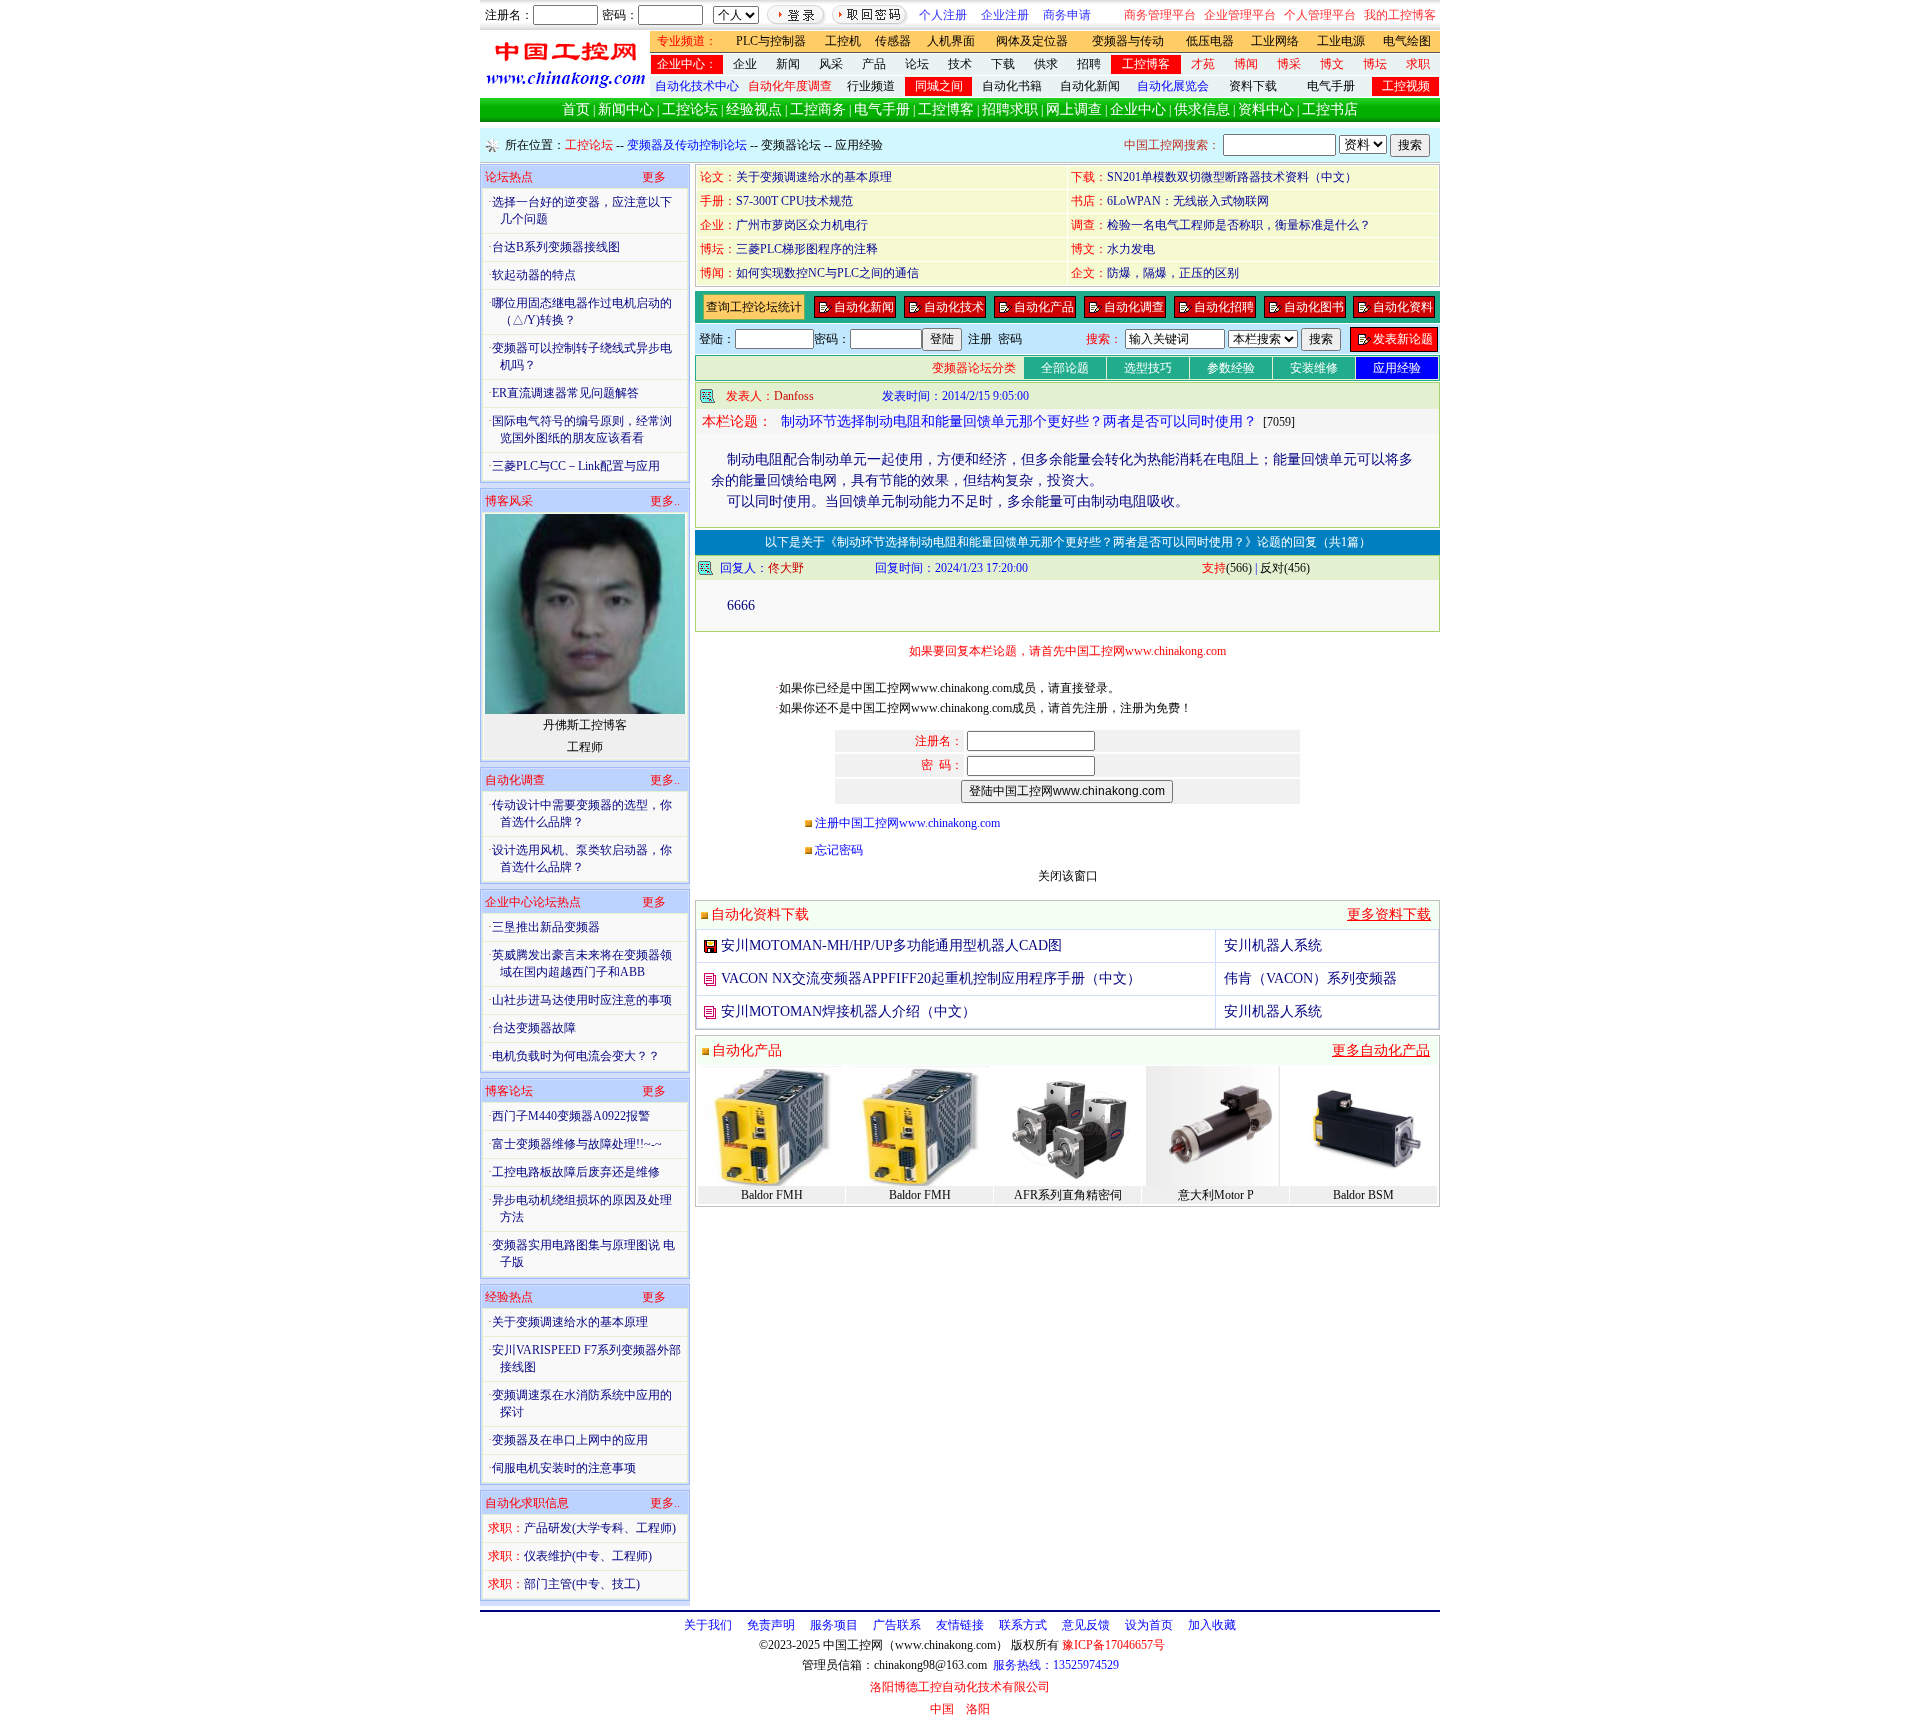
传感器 (893, 41)
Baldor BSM (1363, 1195)
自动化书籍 (1012, 86)
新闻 (788, 64)
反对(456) (1285, 568)
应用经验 (859, 145)
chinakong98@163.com (930, 1665)
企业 (745, 64)
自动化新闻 (1090, 86)
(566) (1227, 568)
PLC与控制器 (771, 41)
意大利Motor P (1216, 1195)
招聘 (1089, 64)
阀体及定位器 (1032, 41)
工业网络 (1275, 41)
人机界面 (951, 41)
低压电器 (1210, 41)
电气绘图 (1407, 41)
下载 (1003, 64)
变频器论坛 (791, 145)
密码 (1010, 339)
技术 (960, 64)
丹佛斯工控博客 (585, 725)
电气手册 (1331, 86)
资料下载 (1253, 86)
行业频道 (871, 86)
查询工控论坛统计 (754, 307)
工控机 (843, 41)
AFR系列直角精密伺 (1068, 1195)
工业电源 (1341, 41)
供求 (1046, 64)
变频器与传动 (1128, 41)
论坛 (917, 64)
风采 (831, 64)
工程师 (585, 747)
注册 (980, 339)
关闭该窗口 (1068, 876)
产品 (874, 64)
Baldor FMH (772, 1195)
